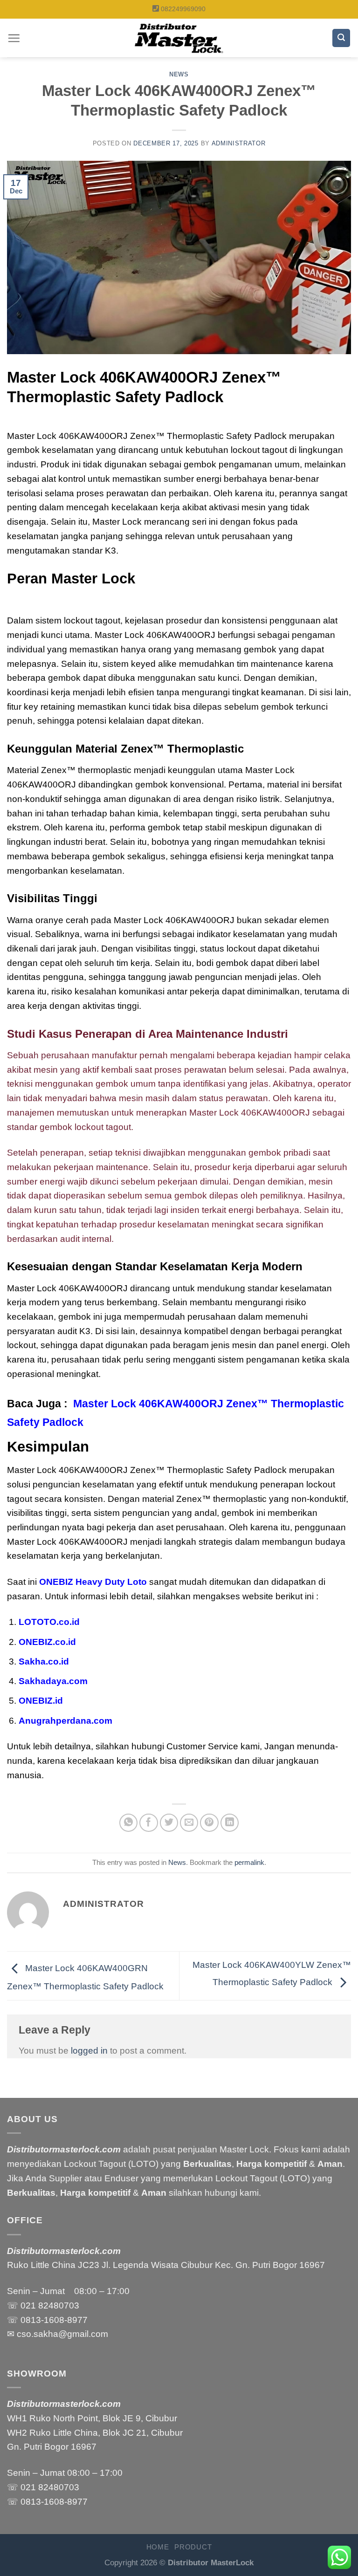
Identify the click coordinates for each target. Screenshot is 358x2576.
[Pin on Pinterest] (209, 1823)
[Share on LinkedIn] (230, 1823)
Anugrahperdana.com (65, 1721)
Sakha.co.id (44, 1661)
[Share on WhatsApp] (129, 1823)
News (179, 74)
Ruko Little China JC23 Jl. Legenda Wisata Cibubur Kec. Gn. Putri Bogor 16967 (166, 2265)
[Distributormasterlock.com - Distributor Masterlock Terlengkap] (179, 38)
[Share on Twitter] (169, 1823)
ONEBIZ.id (41, 1701)
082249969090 (183, 9)
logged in (89, 2051)
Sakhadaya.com (53, 1681)
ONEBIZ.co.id (47, 1642)
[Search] (341, 38)
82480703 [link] (59, 2305)
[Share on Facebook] (149, 1823)
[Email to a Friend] (189, 1823)
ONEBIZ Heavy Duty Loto (93, 1582)
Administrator (239, 143)
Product (193, 2547)
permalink (249, 1862)
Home (158, 2547)
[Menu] (14, 38)
